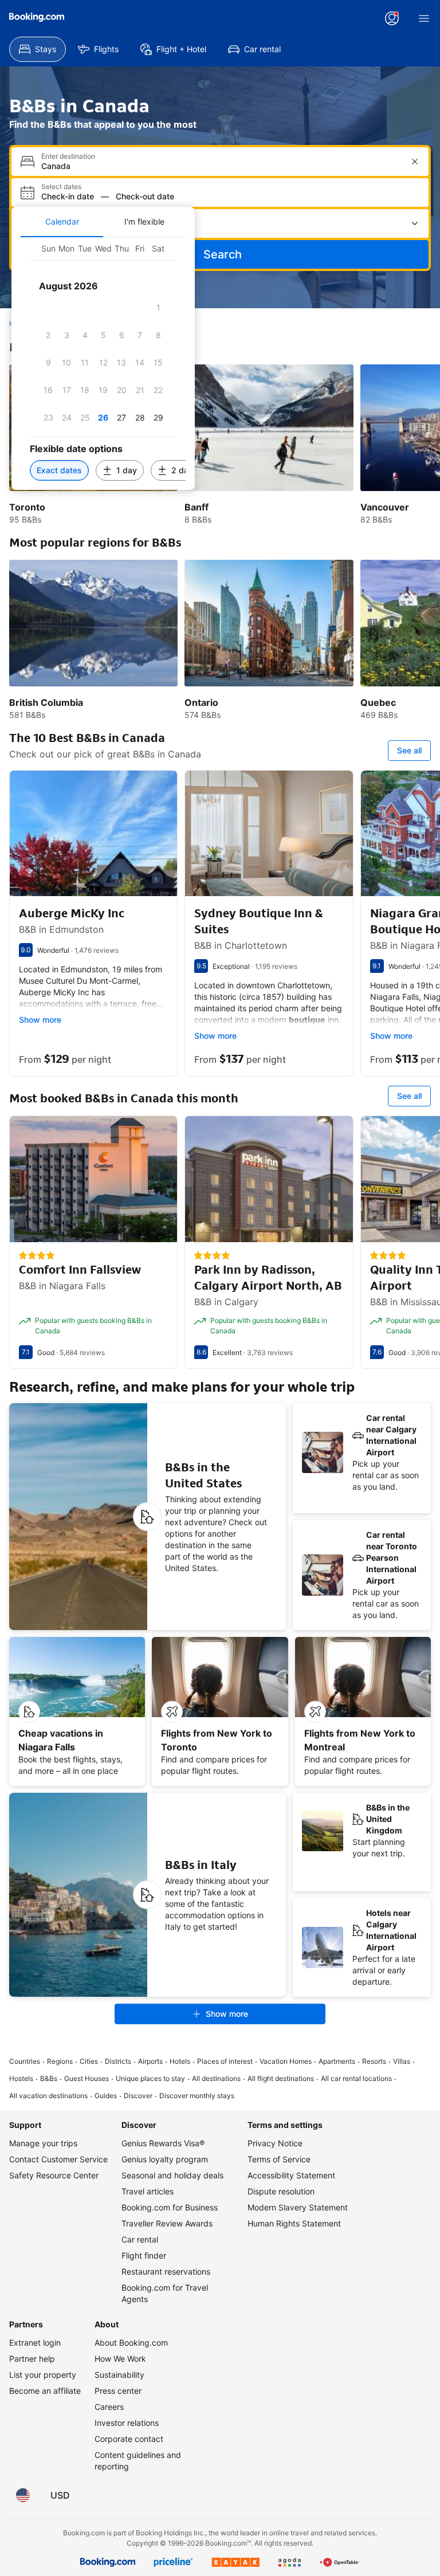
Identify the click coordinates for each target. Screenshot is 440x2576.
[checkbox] (158, 308)
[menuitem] (38, 49)
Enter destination (68, 156)
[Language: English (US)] (23, 2495)
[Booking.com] (37, 17)
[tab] (62, 222)
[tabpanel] (103, 364)
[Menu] (424, 18)
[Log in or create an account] (392, 18)
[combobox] (221, 166)
